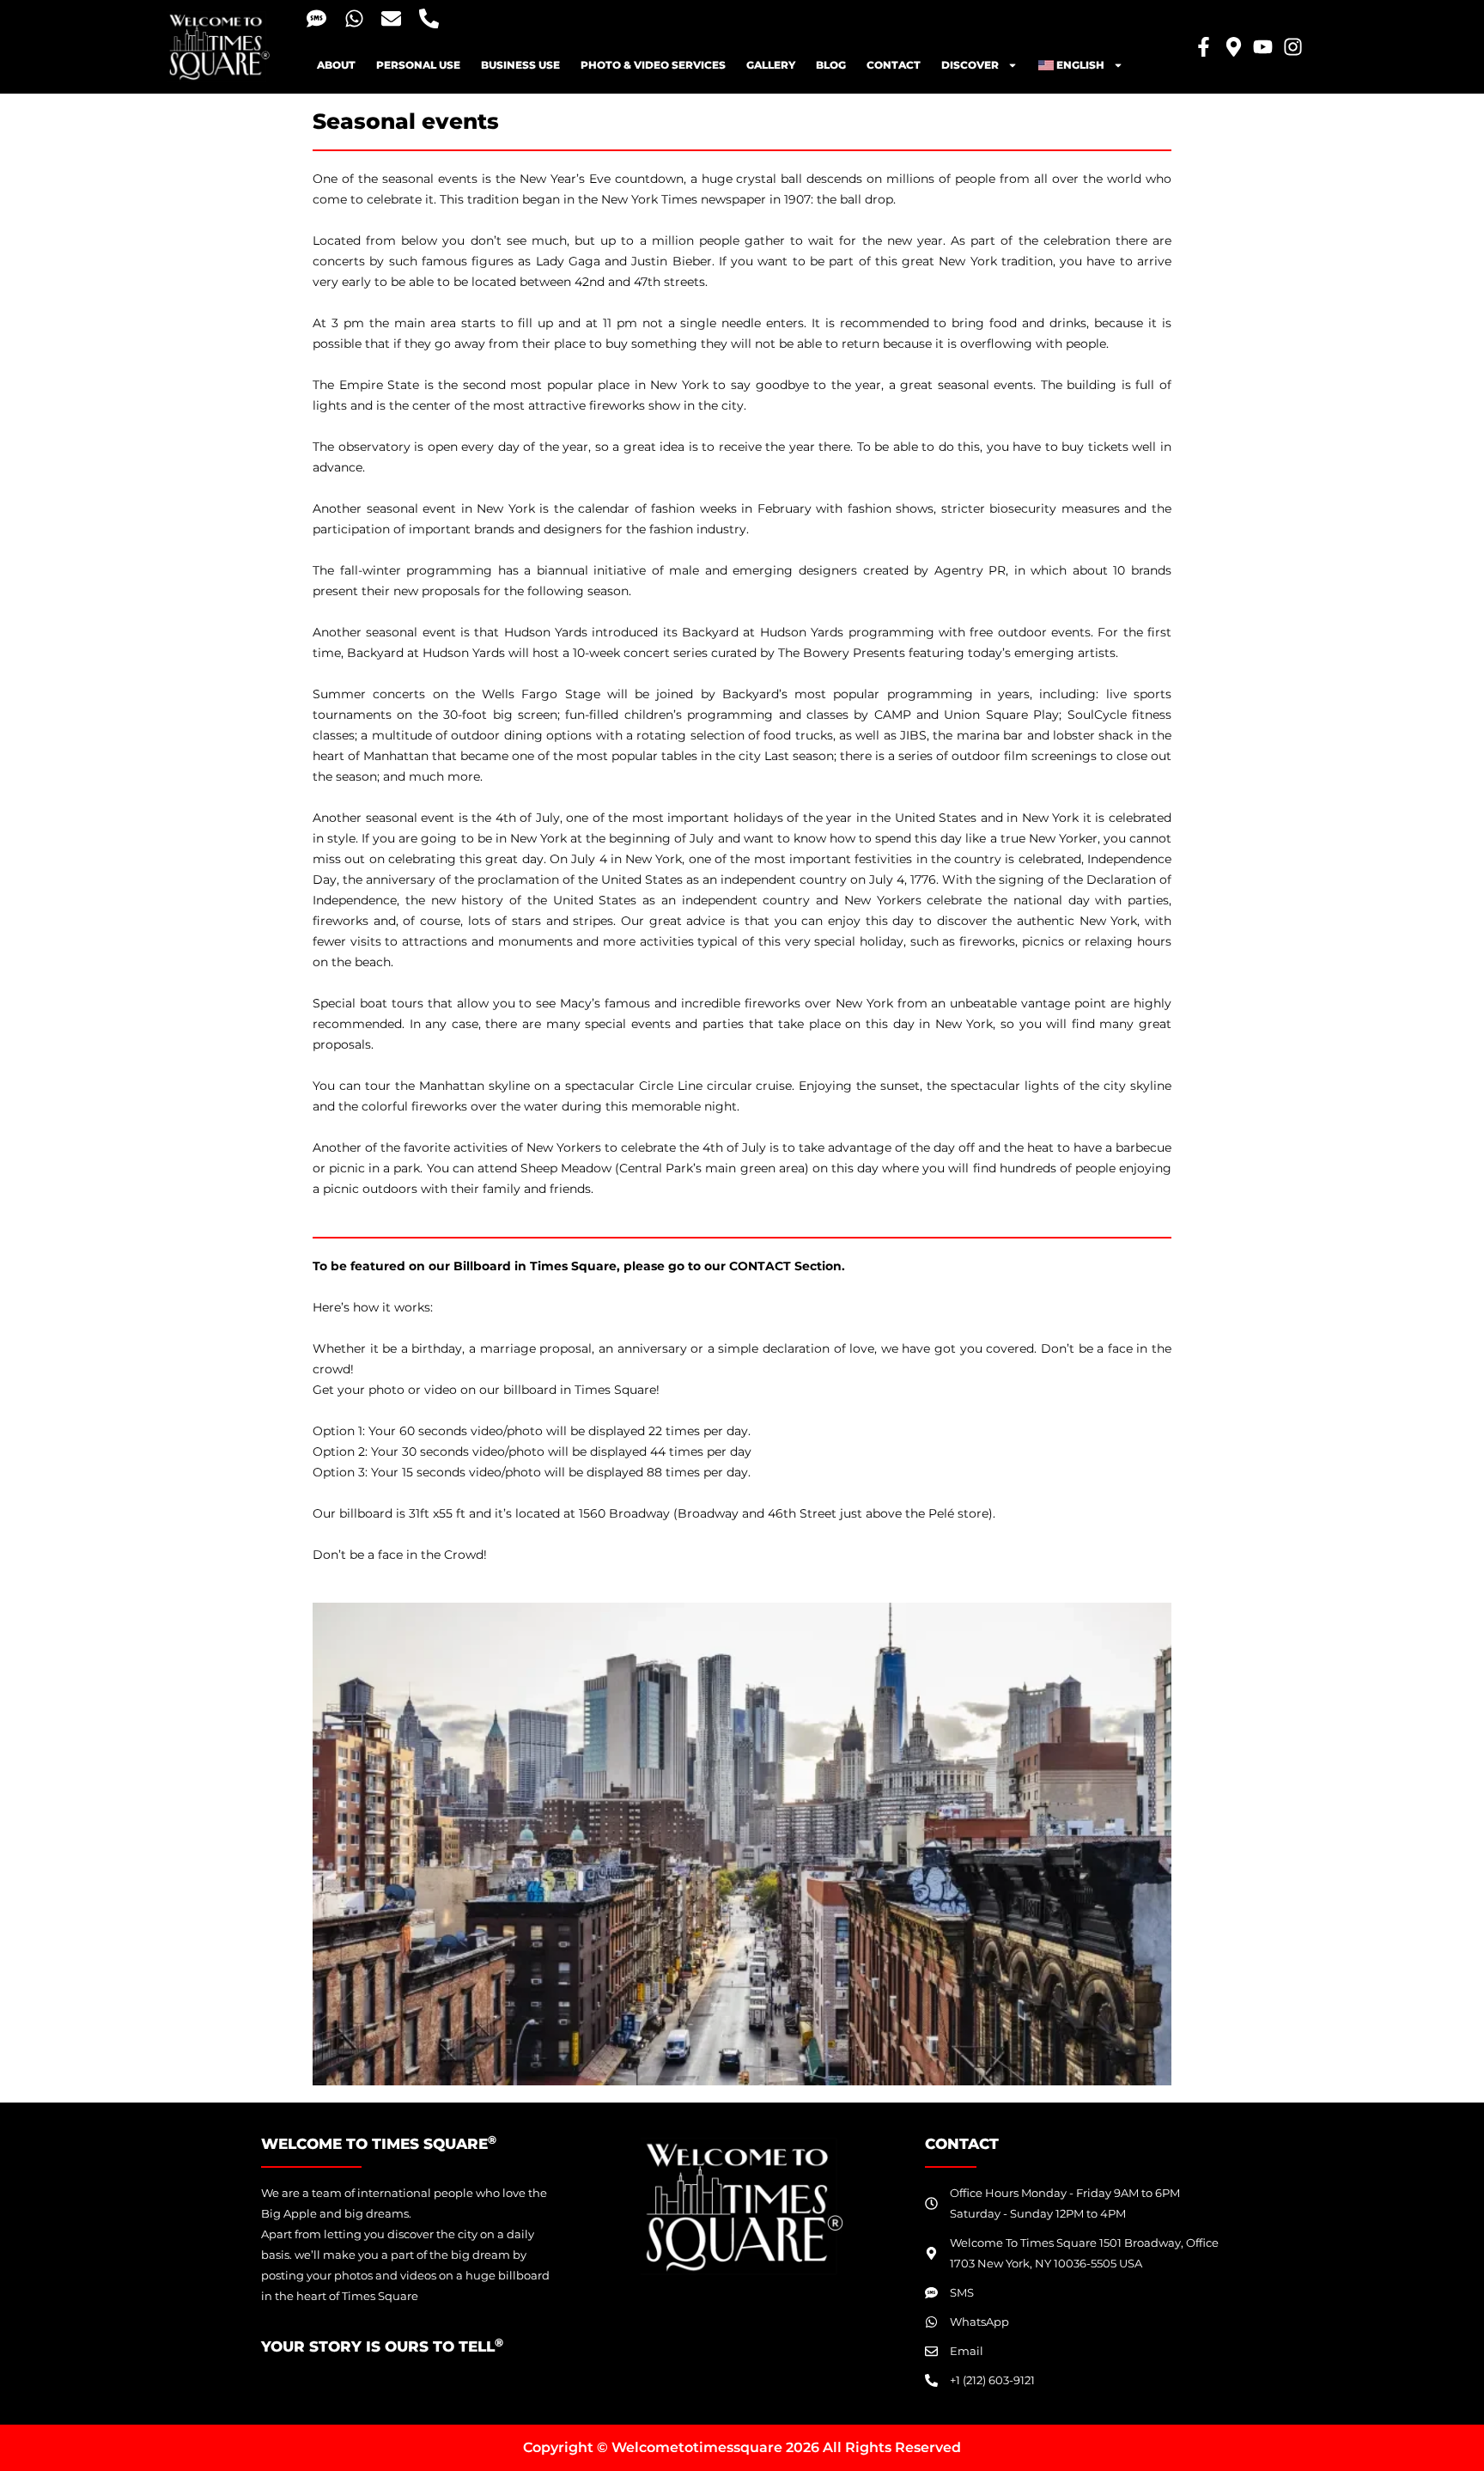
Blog (831, 65)
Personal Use (418, 65)
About (336, 65)
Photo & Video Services (653, 65)
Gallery (771, 65)
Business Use (520, 65)
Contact (894, 65)
